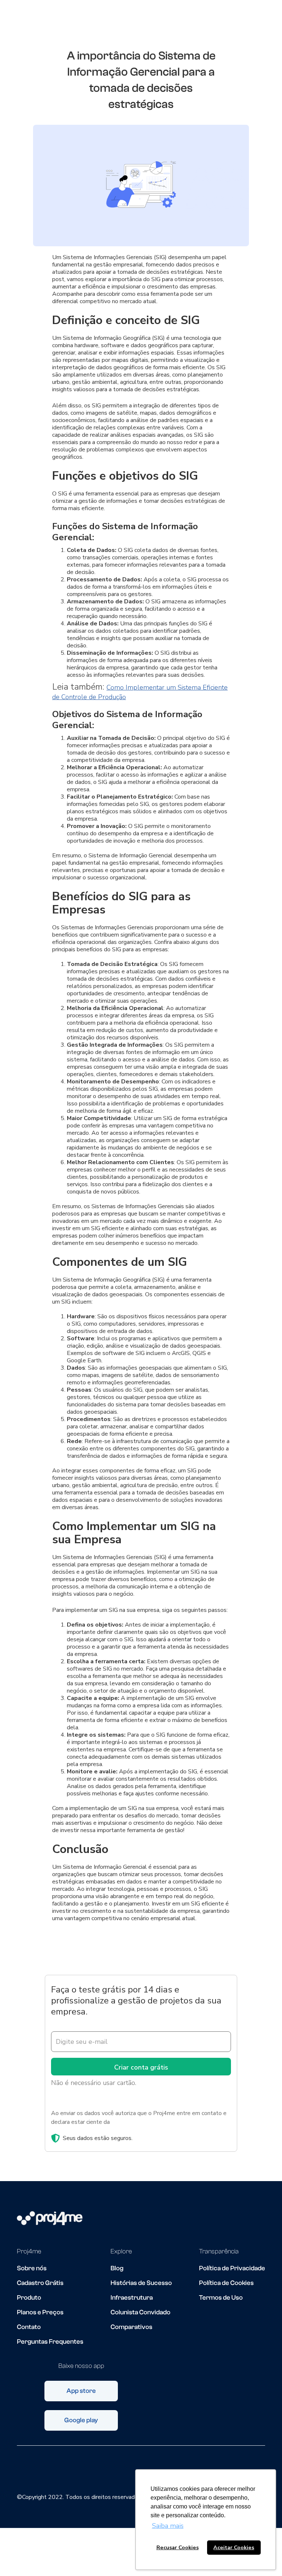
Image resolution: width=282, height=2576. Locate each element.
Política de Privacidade (232, 2268)
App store (81, 2391)
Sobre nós (32, 2268)
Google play (81, 2420)
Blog (117, 2268)
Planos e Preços (40, 2312)
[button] (268, 23)
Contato (29, 2327)
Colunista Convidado (140, 2312)
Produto (29, 2298)
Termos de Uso (221, 2298)
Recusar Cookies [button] (178, 2547)
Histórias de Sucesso (141, 2283)
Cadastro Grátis (40, 2283)
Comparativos (131, 2327)
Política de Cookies (226, 2283)
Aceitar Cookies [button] (234, 2547)
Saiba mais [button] (168, 2526)
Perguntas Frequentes (50, 2342)
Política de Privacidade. (141, 2122)
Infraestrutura (132, 2298)
